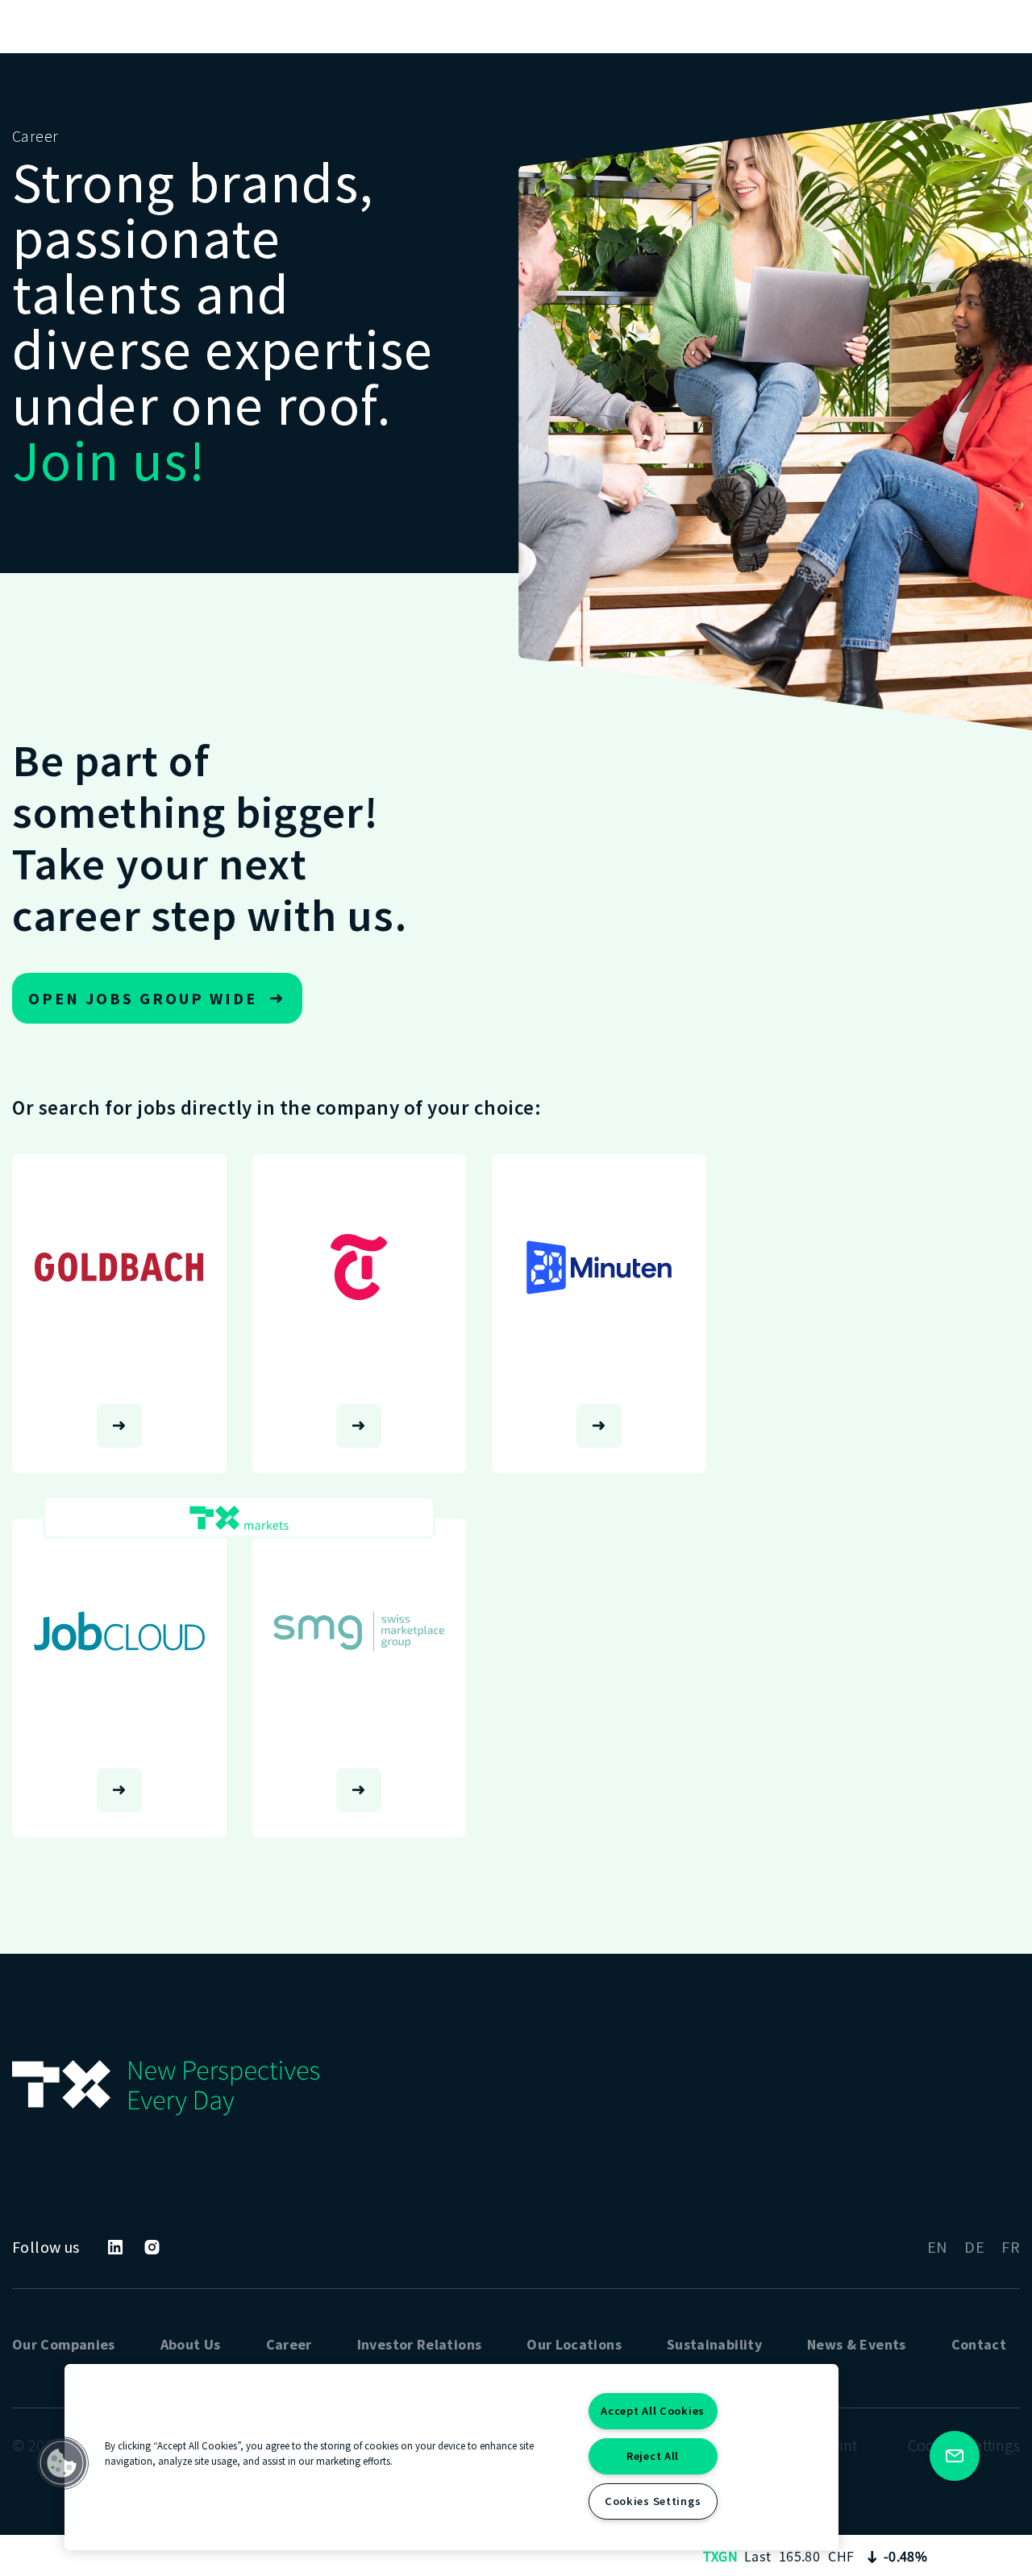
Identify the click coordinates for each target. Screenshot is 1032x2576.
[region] (451, 2457)
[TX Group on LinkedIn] (115, 2247)
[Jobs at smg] (360, 1678)
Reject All (653, 2456)
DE (974, 2247)
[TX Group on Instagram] (152, 2247)
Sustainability (714, 2344)
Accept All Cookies (653, 2411)
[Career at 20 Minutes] (599, 1314)
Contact (979, 2344)
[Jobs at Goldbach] (119, 1314)
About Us (191, 2344)
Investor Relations (419, 2344)
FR (1011, 2247)
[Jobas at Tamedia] (360, 1314)
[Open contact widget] (955, 2456)
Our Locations (574, 2344)
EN (938, 2247)
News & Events (857, 2344)
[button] (62, 2463)
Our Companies (64, 2344)
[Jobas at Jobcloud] (119, 1678)
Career (289, 2344)
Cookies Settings (653, 2501)
